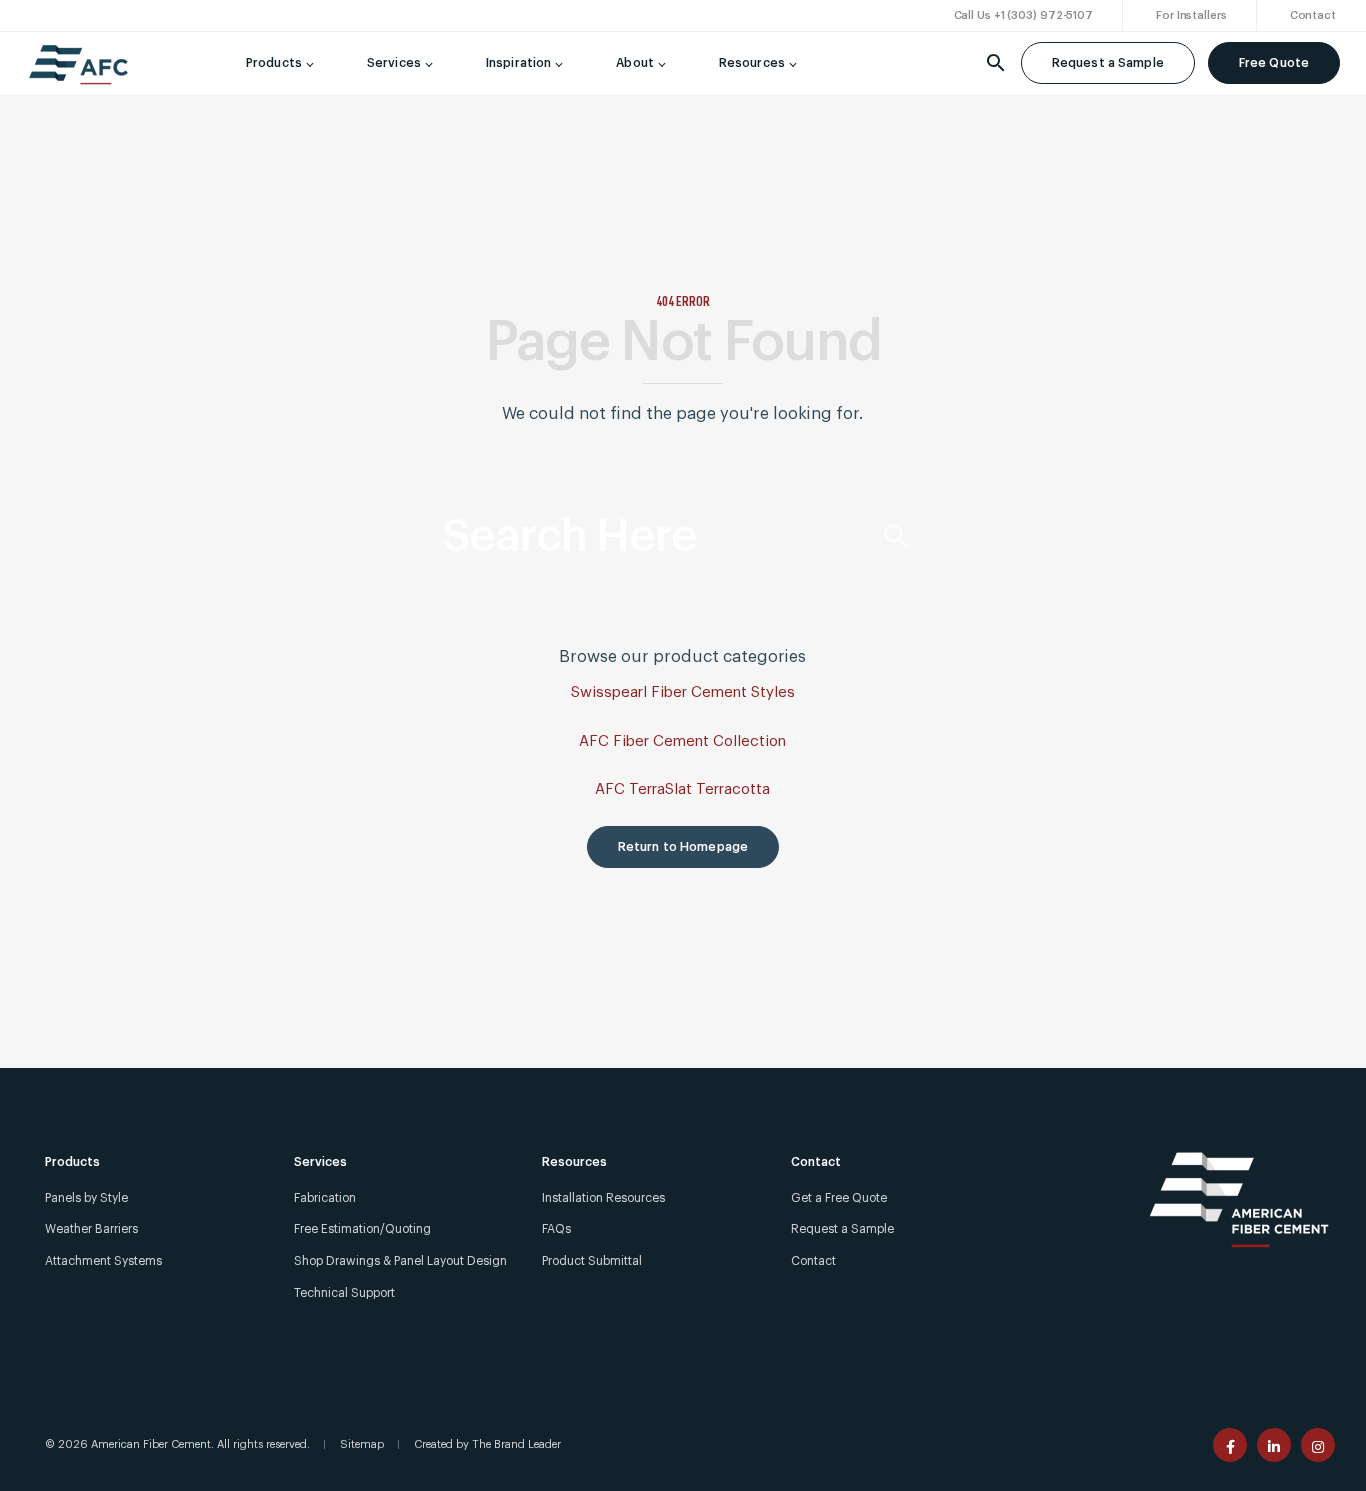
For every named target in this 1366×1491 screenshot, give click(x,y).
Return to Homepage (683, 847)
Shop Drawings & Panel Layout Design (400, 1261)
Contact (813, 1261)
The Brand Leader (516, 1444)
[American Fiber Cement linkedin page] (1274, 1445)
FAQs (556, 1229)
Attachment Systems (103, 1261)
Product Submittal (592, 1261)
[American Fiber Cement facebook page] (1230, 1445)
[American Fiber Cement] (78, 73)
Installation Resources (603, 1198)
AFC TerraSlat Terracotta (682, 789)
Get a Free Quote (839, 1198)
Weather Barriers (91, 1229)
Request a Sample (1108, 63)
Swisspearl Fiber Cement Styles (683, 692)
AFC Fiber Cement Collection (682, 741)
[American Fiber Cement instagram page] (1318, 1445)
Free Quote (1274, 63)
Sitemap (362, 1444)
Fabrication (325, 1198)
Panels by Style (86, 1198)
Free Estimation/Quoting (362, 1229)
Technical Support (344, 1293)
